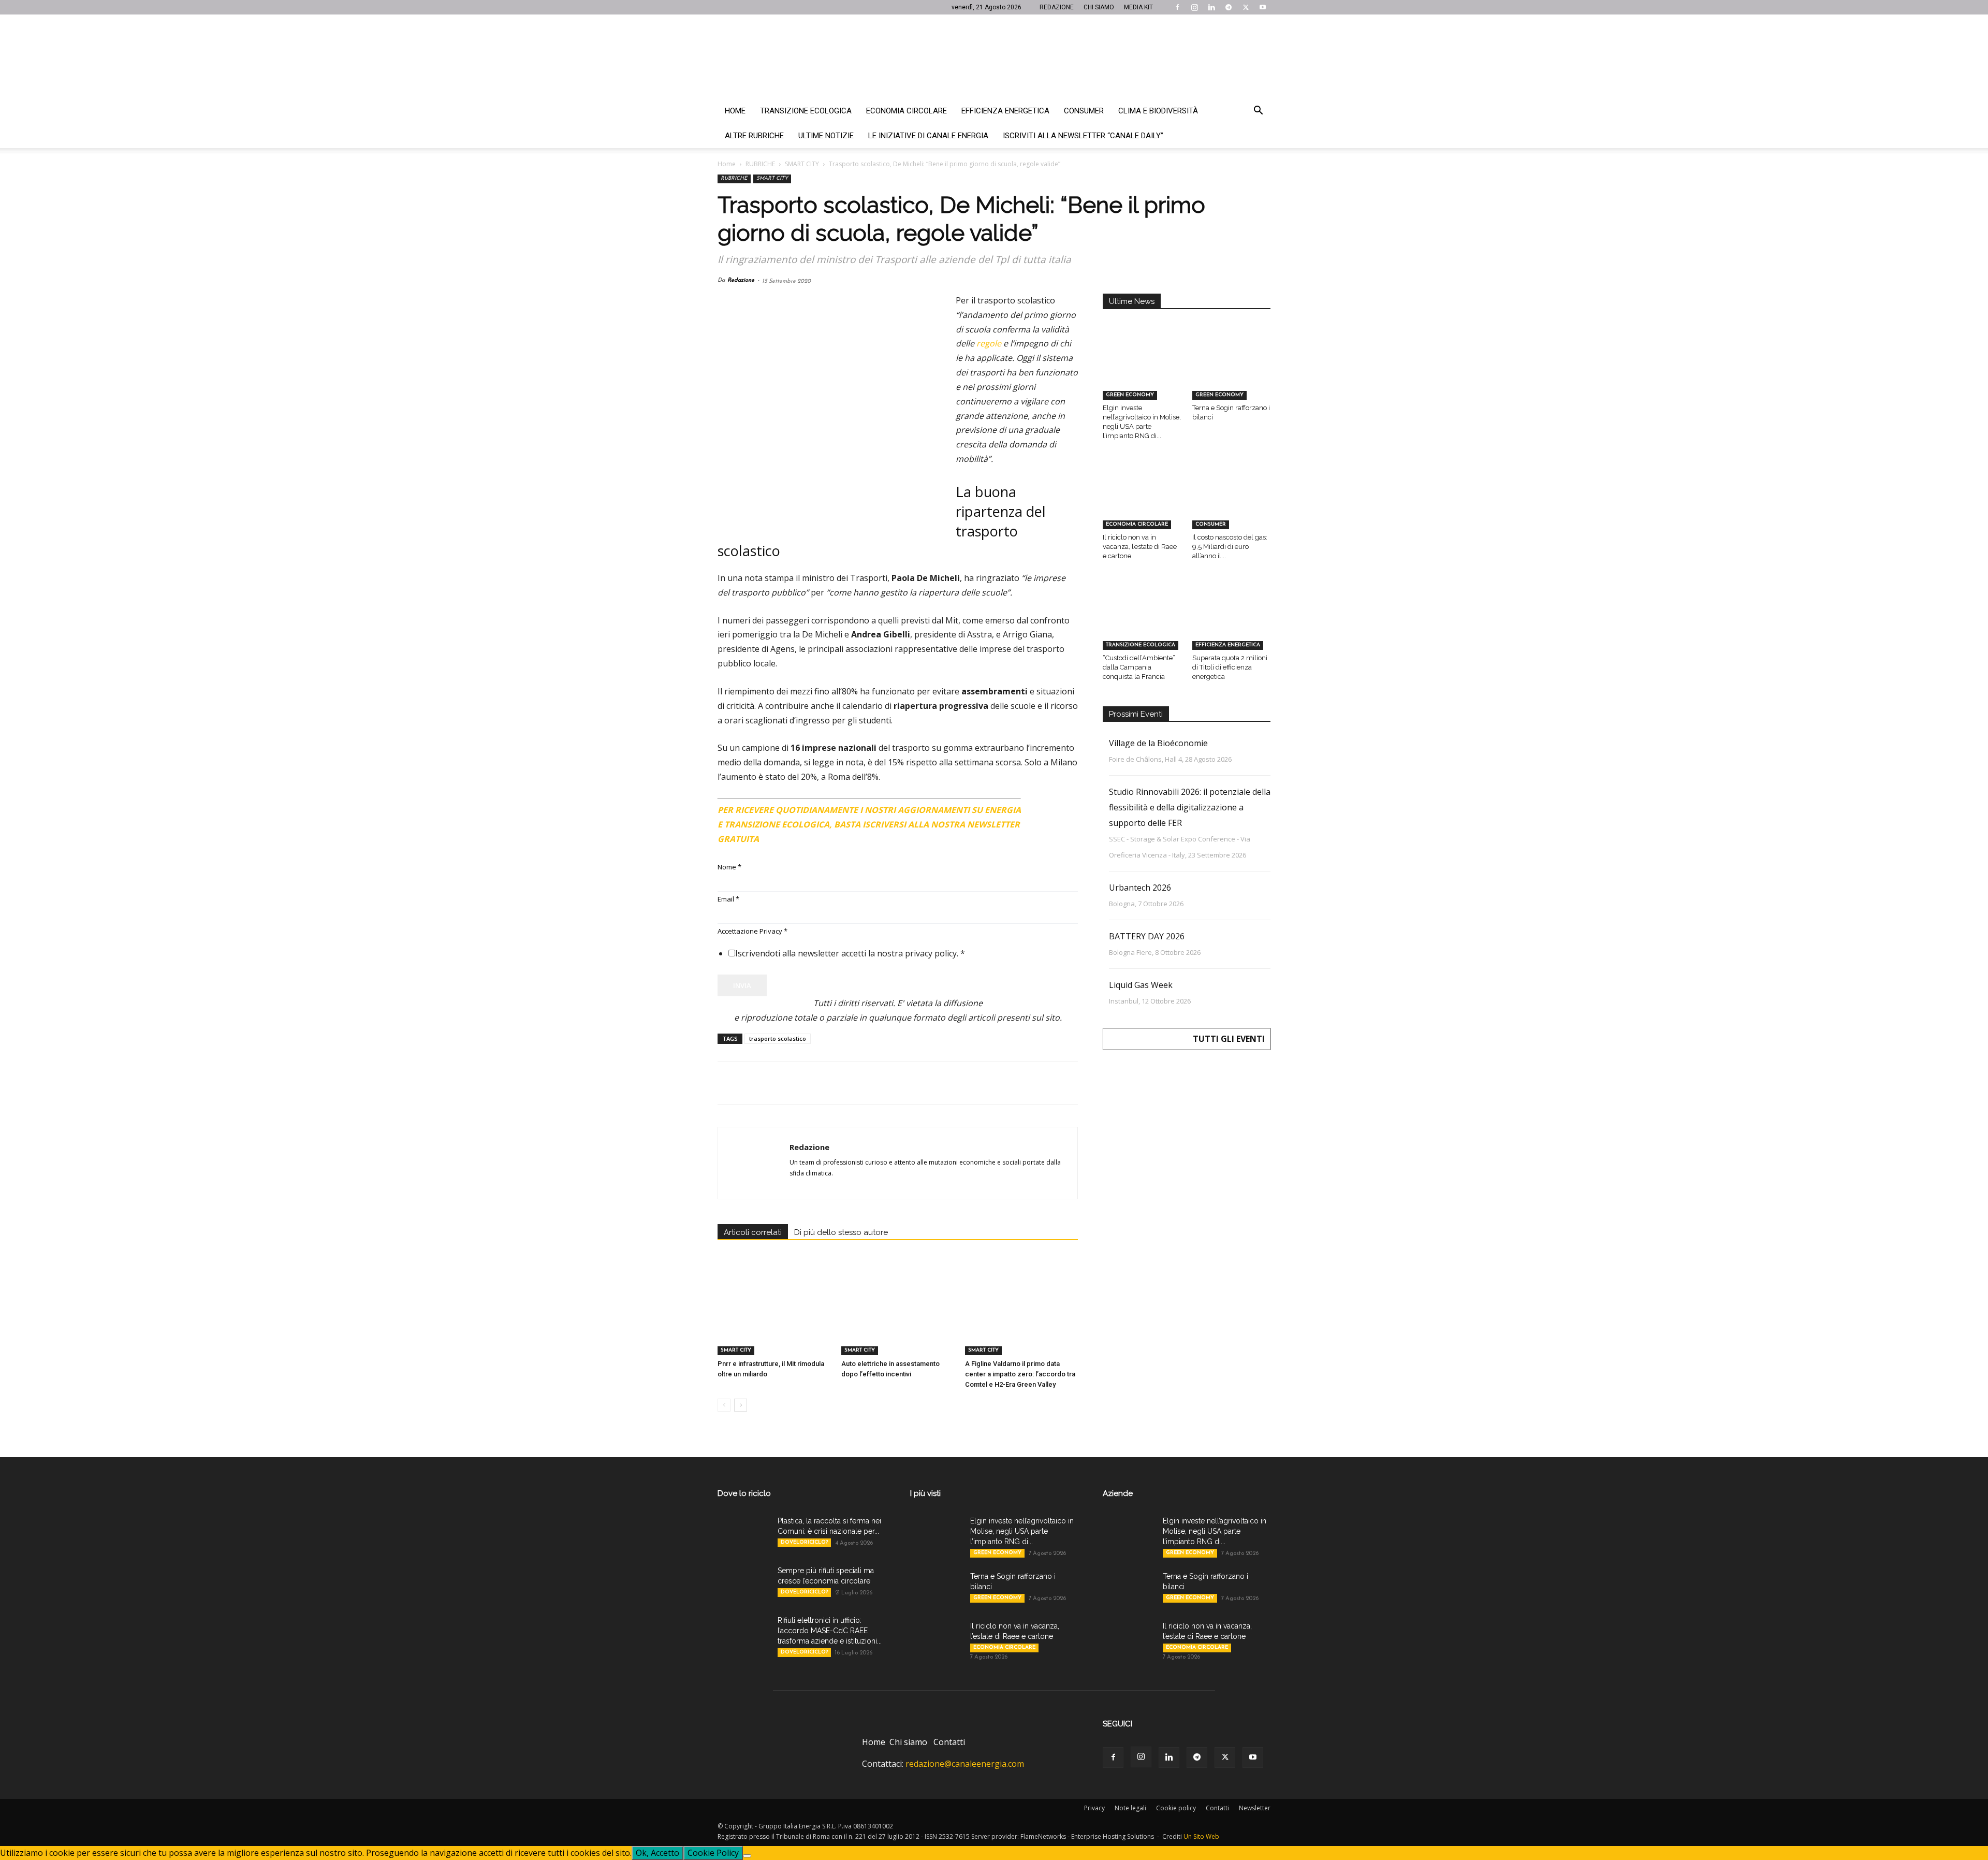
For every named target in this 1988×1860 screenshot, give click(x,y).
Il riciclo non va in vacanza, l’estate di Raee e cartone (1140, 547)
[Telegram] (1229, 7)
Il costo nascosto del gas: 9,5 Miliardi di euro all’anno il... (1230, 547)
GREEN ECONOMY (1130, 395)
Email (728, 899)
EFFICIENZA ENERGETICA (1228, 645)
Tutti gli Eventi (1229, 1039)
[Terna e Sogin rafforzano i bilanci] (1232, 373)
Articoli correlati (753, 1232)
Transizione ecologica (806, 111)
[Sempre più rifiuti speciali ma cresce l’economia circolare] (743, 1583)
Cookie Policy (713, 1853)
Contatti (949, 1742)
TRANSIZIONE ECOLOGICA (1141, 645)
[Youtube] (1263, 7)
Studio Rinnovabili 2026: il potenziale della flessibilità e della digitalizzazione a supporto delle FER (1190, 807)
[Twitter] (1246, 7)
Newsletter (1255, 1808)
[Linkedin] (1211, 7)
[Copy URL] (871, 1083)
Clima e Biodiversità (1158, 111)
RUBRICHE (760, 164)
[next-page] (741, 1405)
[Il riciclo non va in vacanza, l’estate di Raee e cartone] (1142, 502)
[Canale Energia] (994, 56)
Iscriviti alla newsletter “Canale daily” (1083, 136)
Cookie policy (1176, 1808)
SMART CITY (802, 164)
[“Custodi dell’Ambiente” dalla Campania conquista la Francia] (1142, 622)
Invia (742, 985)
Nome (729, 867)
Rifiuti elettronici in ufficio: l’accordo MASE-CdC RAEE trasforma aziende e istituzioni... (830, 1631)
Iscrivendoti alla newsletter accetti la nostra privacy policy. (850, 953)
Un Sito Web (1201, 1836)
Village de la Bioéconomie (1158, 743)
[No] (747, 1856)
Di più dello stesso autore (841, 1232)
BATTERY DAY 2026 (1147, 936)
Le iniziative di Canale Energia (928, 136)
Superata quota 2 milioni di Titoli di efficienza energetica (1230, 667)
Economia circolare (907, 111)
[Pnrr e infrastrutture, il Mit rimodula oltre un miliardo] (774, 1316)
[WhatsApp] (799, 1083)
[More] (895, 1083)
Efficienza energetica (1005, 111)
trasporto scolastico (778, 1038)
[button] (1258, 111)
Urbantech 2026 (1140, 888)
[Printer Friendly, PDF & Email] (1049, 806)
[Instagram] (1194, 7)
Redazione (741, 280)
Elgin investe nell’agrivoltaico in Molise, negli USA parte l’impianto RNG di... (1022, 1531)
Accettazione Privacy (752, 931)
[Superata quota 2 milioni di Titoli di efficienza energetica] (1232, 622)
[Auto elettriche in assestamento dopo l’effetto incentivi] (898, 1316)
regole (989, 343)
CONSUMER (1211, 524)
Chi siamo (908, 1742)
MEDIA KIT (1138, 7)
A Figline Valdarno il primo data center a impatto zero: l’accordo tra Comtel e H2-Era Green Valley (1020, 1374)
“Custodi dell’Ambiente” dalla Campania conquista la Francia (1139, 667)
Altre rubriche (754, 136)
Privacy (1094, 1808)
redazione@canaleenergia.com (965, 1764)
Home (735, 111)
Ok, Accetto (657, 1853)
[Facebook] (1177, 7)
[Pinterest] (776, 1083)
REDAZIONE (1057, 7)
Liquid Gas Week (1141, 985)
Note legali (1130, 1808)
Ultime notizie (826, 136)
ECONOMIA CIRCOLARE (1137, 524)
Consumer (1084, 111)
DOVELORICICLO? (804, 1542)
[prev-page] (724, 1405)
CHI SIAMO (1099, 7)
